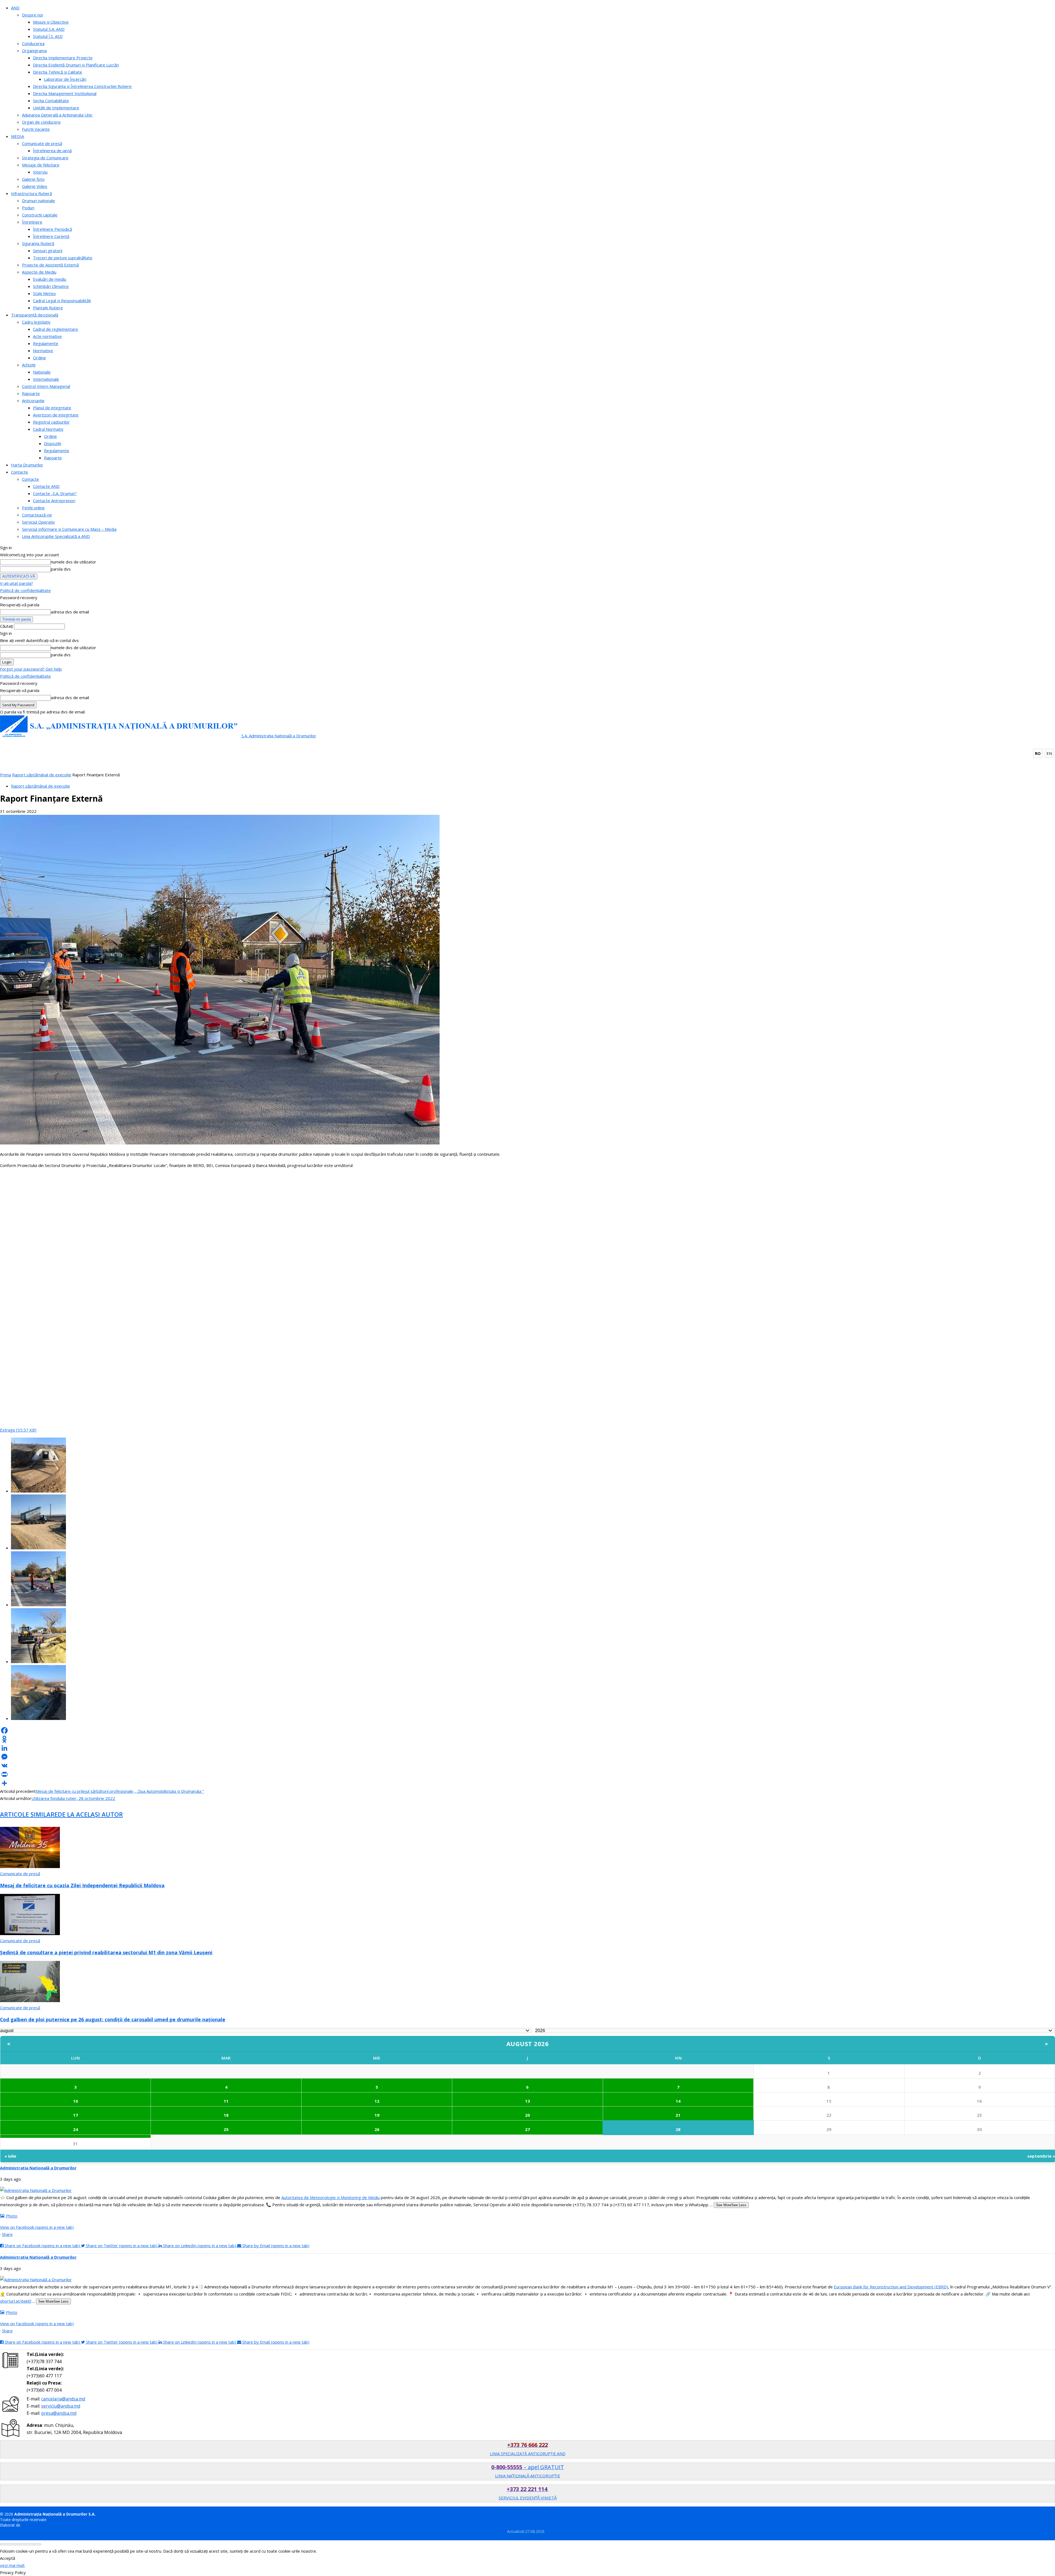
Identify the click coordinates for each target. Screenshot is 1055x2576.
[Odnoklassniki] (527, 1739)
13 (527, 2101)
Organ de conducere (41, 122)
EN (1049, 753)
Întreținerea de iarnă (52, 151)
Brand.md (30, 2525)
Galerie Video (35, 186)
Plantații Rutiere (48, 308)
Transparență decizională (35, 315)
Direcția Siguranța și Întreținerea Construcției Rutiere (82, 86)
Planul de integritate (52, 408)
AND (15, 8)
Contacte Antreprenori (54, 501)
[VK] (527, 1766)
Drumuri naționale (38, 201)
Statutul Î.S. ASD (48, 36)
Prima (5, 775)
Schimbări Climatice (51, 286)
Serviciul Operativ (38, 522)
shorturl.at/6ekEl (16, 2301)
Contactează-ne (37, 515)
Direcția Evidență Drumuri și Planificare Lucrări (76, 65)
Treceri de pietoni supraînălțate (63, 258)
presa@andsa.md (59, 2413)
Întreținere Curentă (51, 236)
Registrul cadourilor (51, 422)
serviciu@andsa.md (61, 2406)
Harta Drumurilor (27, 465)
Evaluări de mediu (50, 279)
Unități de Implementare (56, 108)
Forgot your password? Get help (31, 669)
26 (377, 2129)
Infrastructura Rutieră (31, 193)
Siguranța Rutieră (38, 243)
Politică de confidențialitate (25, 590)
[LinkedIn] (527, 1748)
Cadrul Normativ (48, 429)
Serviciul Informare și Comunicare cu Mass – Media (69, 529)
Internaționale (46, 379)
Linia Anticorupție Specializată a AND (56, 536)
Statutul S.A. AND (49, 29)
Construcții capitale (40, 215)
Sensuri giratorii (48, 251)
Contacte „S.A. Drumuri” (55, 493)
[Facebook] (527, 1730)
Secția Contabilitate (51, 101)
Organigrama (34, 51)
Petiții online (33, 508)
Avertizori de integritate (56, 415)
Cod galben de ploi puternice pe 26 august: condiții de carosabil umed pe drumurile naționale (113, 2019)
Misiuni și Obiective (51, 22)
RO (1038, 753)
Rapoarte (31, 393)
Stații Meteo (44, 293)
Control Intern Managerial (46, 386)
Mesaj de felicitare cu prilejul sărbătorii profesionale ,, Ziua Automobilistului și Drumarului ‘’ (120, 1791)
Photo (12, 2216)
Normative (43, 351)
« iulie (10, 2156)
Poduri (28, 208)
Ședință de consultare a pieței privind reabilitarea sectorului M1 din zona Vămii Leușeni (106, 1952)
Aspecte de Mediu (39, 272)
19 (377, 2115)
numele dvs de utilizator (73, 562)
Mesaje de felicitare (41, 165)
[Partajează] (527, 1783)
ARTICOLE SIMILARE (29, 1814)
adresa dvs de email (70, 612)
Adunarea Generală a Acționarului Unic (57, 115)
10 (76, 2101)
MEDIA (17, 136)
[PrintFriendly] (527, 1774)
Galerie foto (33, 179)
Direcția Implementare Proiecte (63, 58)
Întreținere (32, 222)
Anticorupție (33, 401)
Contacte (20, 472)
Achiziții (29, 365)
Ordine (39, 358)
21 (678, 2115)
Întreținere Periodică (52, 229)
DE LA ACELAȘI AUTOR (90, 1814)
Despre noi (32, 15)
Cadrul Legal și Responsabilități (62, 301)
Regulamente (46, 343)
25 (226, 2129)
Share (7, 2234)
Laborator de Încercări (65, 79)
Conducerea (33, 43)
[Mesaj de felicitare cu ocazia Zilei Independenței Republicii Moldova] (30, 1866)
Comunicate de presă (42, 143)
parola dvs (61, 569)
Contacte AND (46, 486)
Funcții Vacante (36, 129)
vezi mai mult (12, 2565)
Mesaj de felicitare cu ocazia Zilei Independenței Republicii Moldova (82, 1885)
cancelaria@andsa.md (63, 2399)
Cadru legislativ (36, 322)
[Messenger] (527, 1757)
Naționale (42, 372)
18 (226, 2115)
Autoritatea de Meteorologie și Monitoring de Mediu (331, 2197)
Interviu (40, 172)
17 (76, 2115)
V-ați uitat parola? (16, 583)
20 (527, 2115)
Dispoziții (52, 443)
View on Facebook (37, 2227)
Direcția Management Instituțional (65, 93)
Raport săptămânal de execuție (42, 775)
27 (527, 2129)
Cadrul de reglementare (55, 329)
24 (76, 2129)
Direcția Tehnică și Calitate (58, 72)
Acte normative (47, 336)
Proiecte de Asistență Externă (50, 265)
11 (226, 2101)
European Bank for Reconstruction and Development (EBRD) (891, 2287)
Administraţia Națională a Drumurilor (38, 2168)
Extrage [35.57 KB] (18, 1430)
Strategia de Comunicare (45, 158)
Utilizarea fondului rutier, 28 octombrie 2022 (73, 1798)
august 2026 (528, 2044)
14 (678, 2101)
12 (377, 2101)
